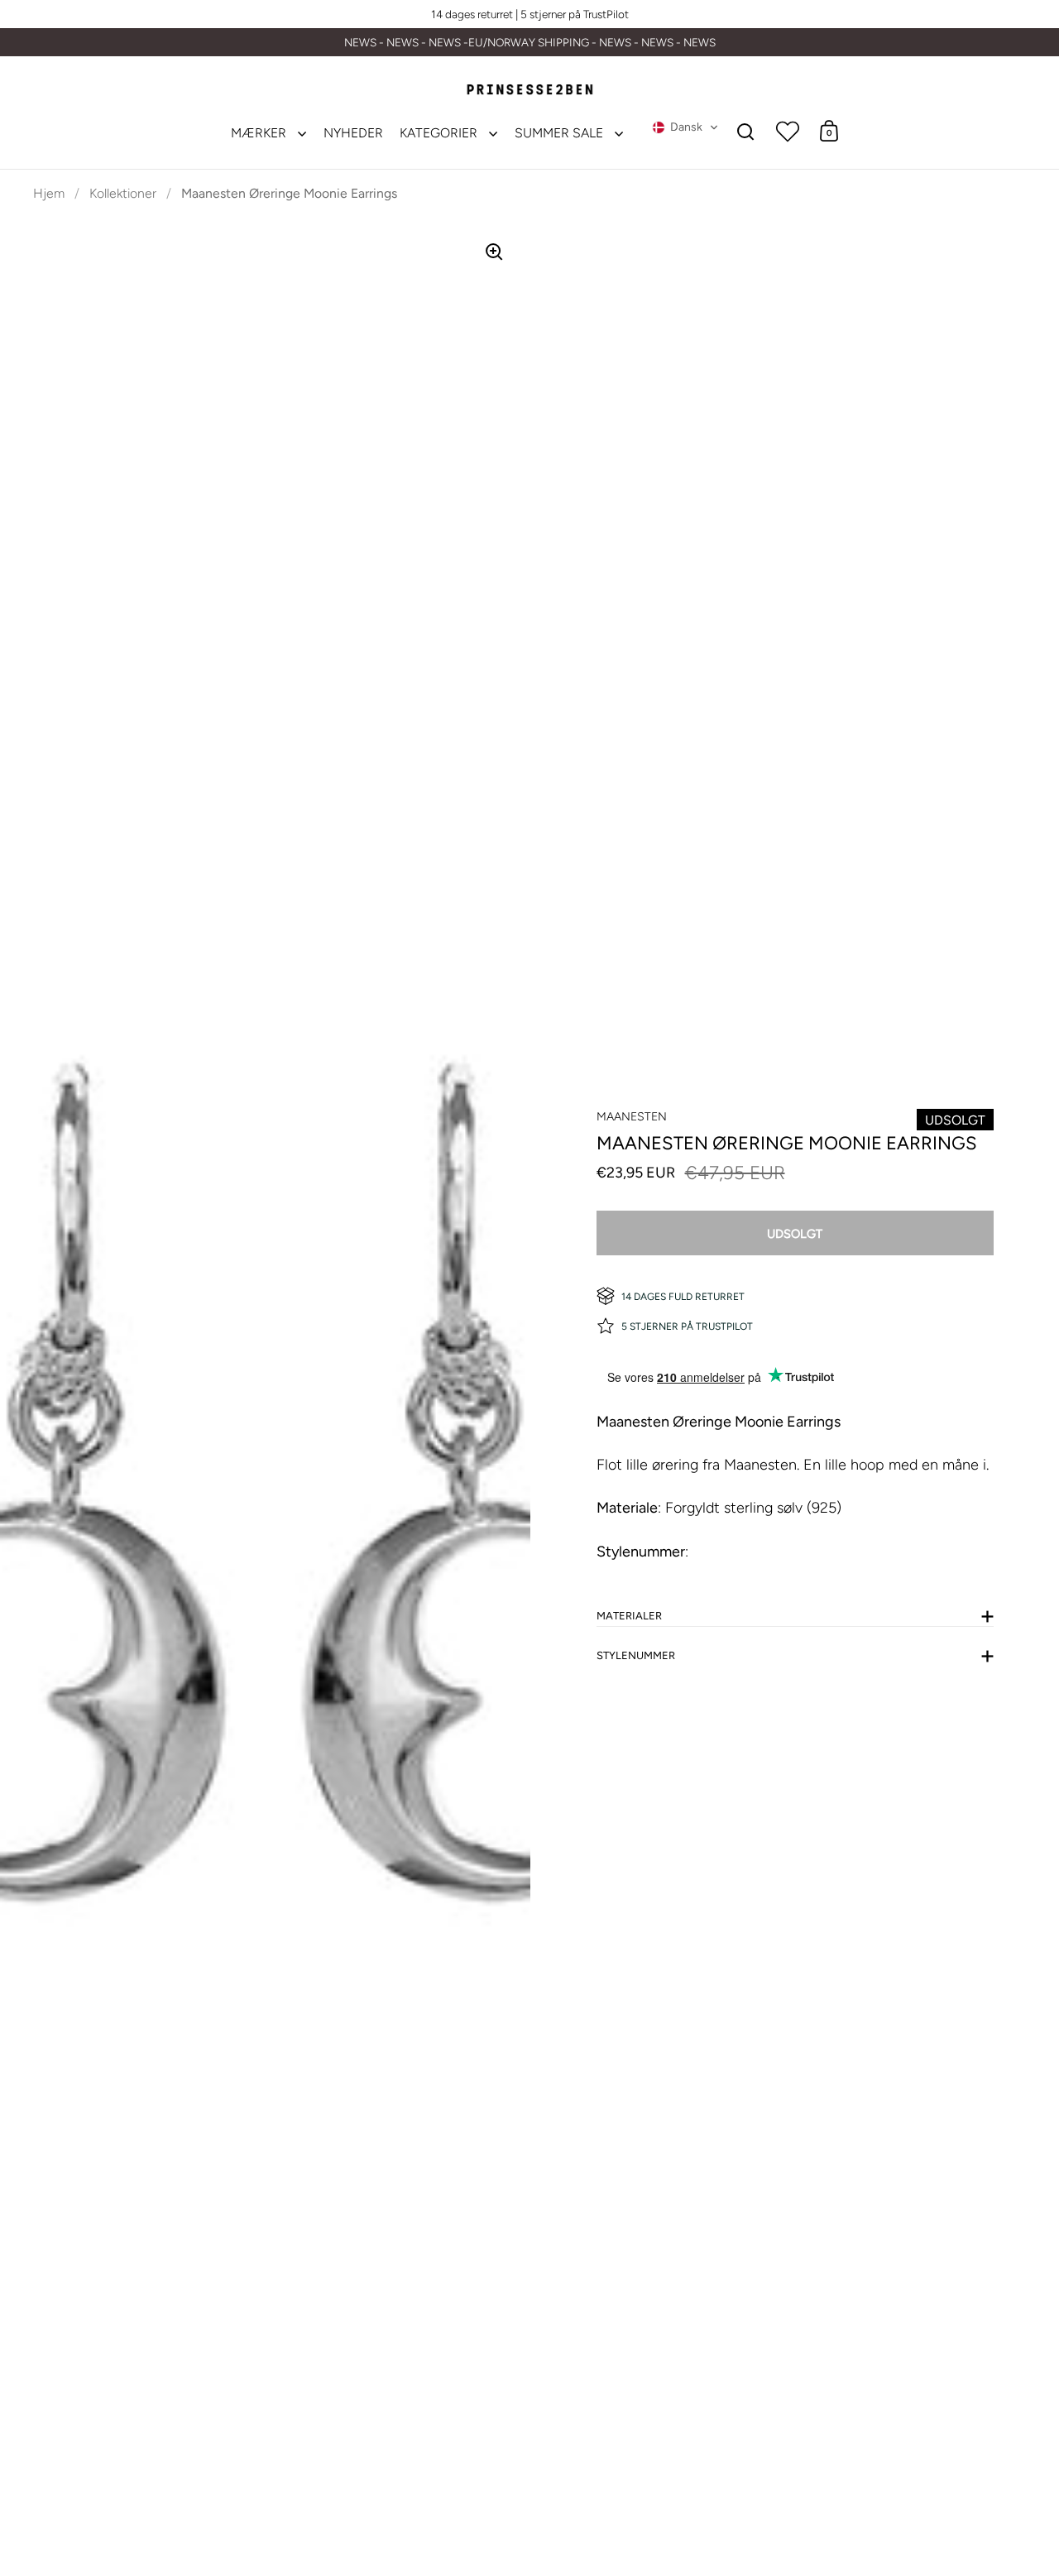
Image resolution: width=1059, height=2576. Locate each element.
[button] (685, 127)
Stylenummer (636, 1655)
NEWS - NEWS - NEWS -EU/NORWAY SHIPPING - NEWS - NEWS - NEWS (530, 43)
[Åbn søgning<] (746, 131)
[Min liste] (788, 131)
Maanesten (632, 1117)
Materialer (629, 1616)
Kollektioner (123, 193)
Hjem (49, 193)
